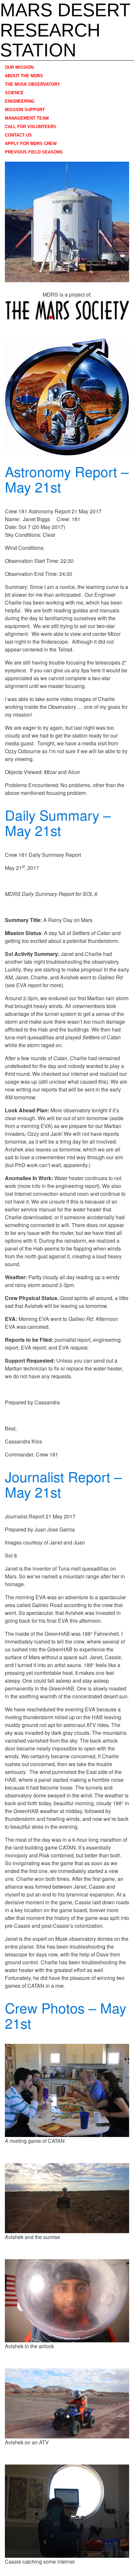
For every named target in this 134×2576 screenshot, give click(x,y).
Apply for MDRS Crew (31, 144)
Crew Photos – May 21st (66, 2015)
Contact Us (18, 135)
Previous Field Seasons (34, 152)
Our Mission (19, 67)
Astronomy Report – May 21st (67, 479)
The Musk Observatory (33, 84)
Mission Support (25, 110)
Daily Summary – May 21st (58, 822)
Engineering (20, 101)
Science (14, 93)
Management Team (27, 118)
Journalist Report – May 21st (63, 1484)
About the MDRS (24, 76)
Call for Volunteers (31, 127)
